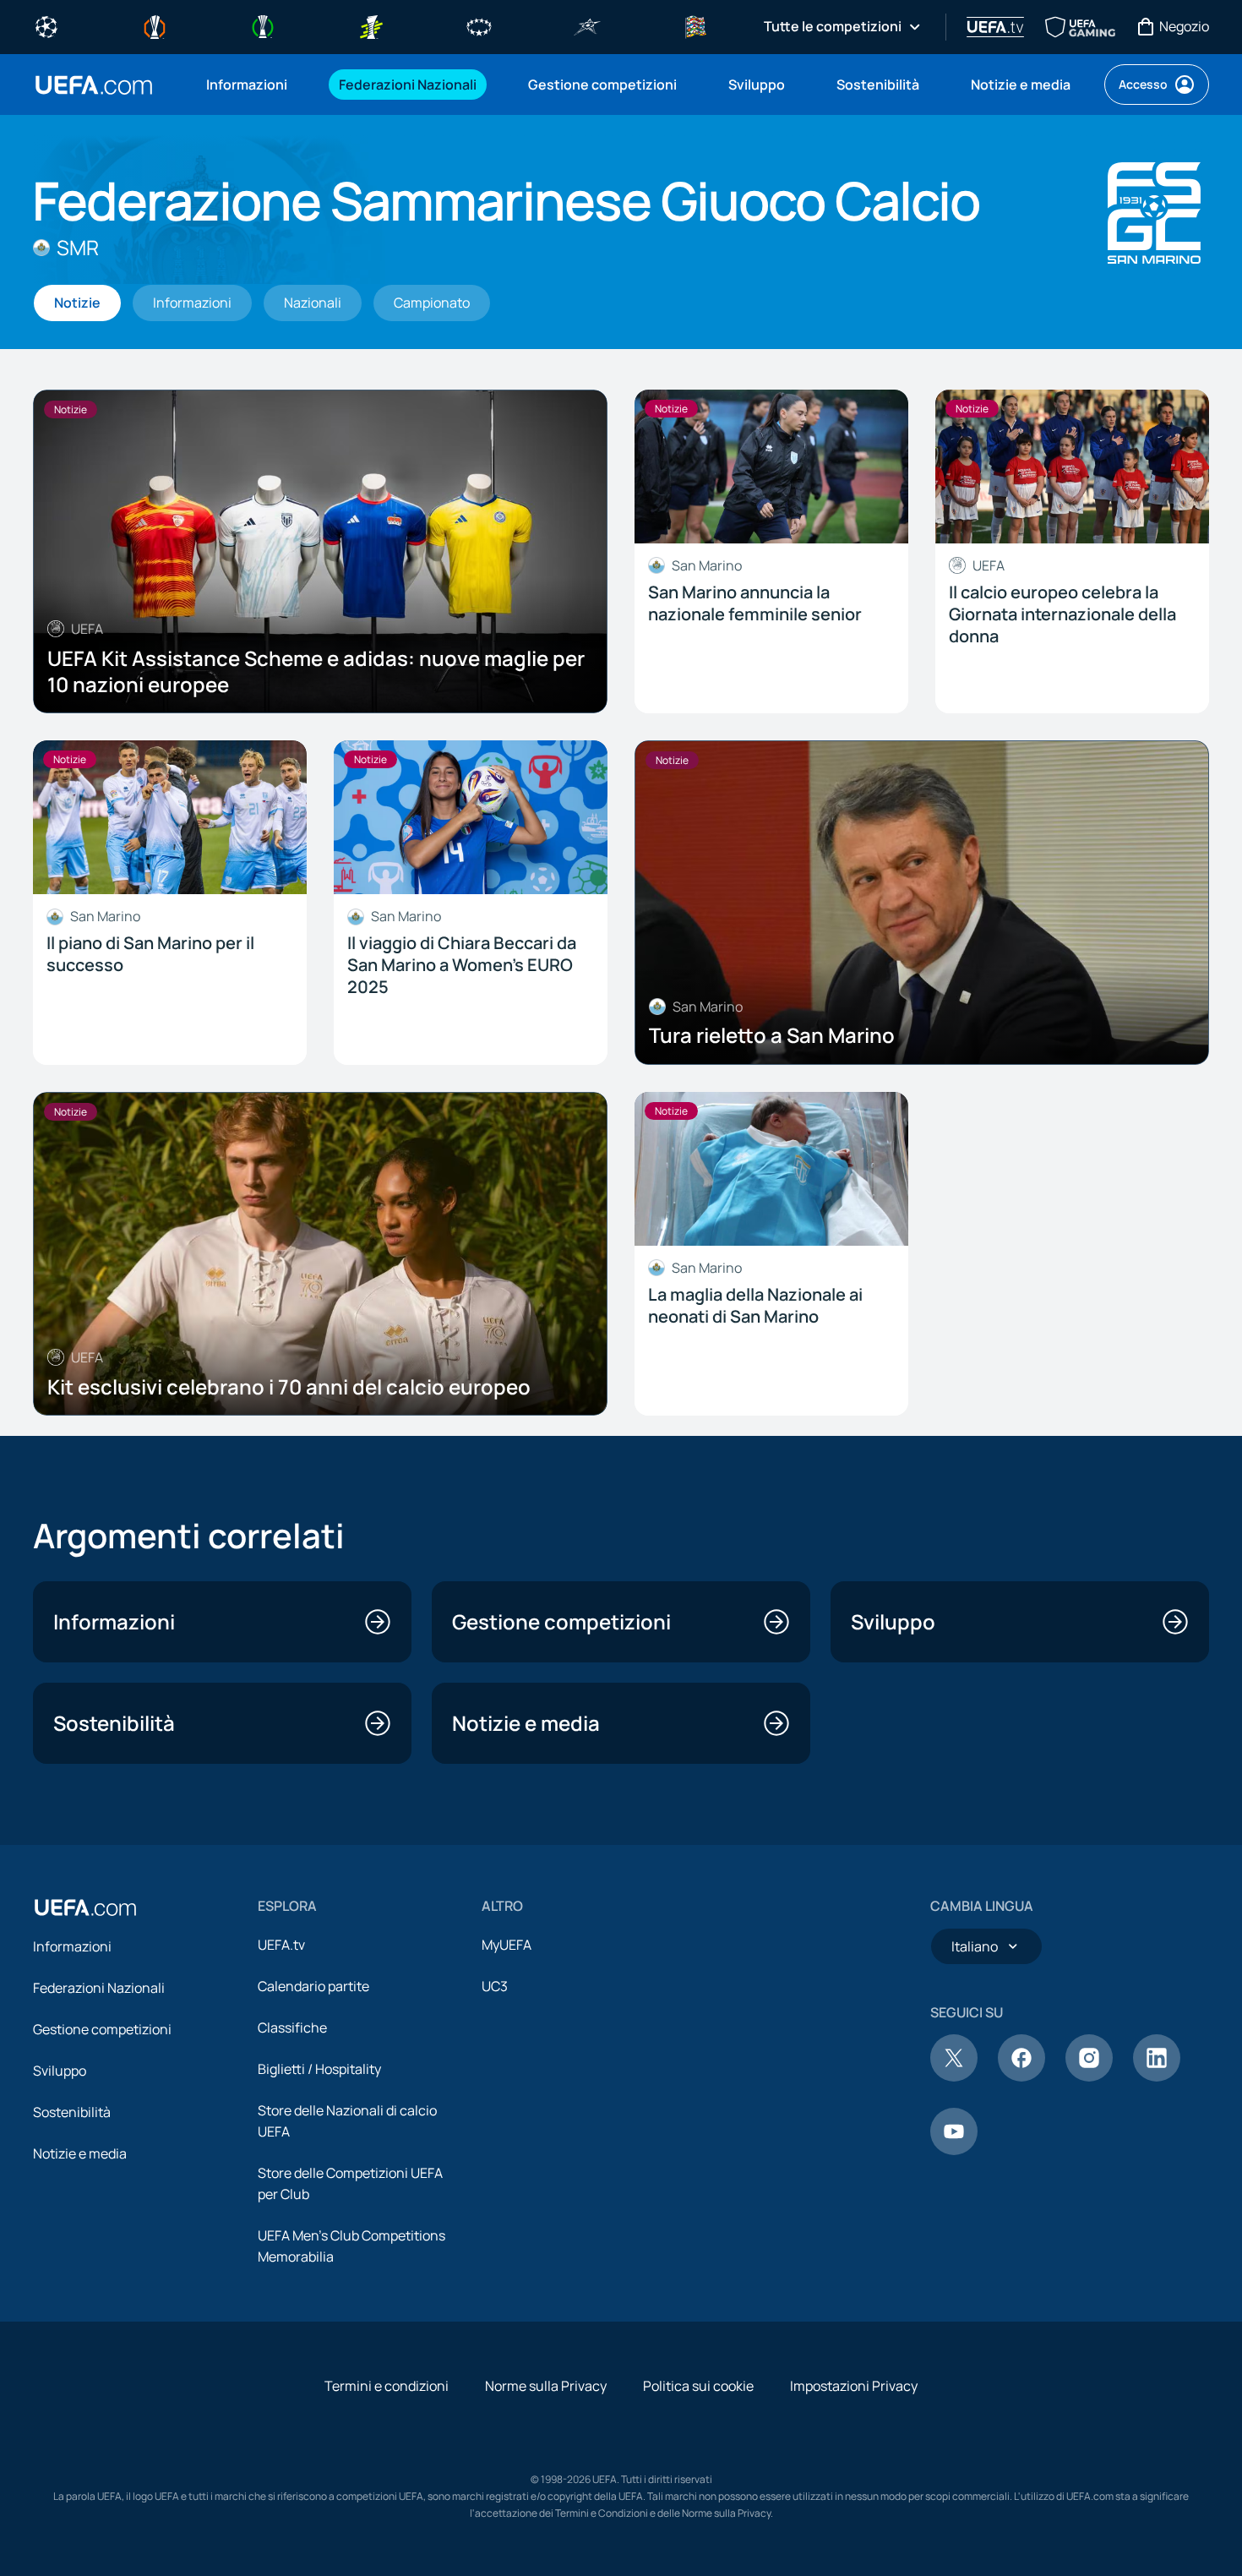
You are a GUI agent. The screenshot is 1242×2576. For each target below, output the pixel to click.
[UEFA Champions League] (46, 25)
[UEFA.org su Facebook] (1021, 2077)
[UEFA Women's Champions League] (479, 25)
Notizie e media (80, 2153)
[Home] (85, 1907)
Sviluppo (60, 2071)
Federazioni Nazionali (99, 1988)
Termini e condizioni (387, 2386)
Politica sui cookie (698, 2386)
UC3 (495, 1986)
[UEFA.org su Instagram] (1089, 2077)
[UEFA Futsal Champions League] (587, 25)
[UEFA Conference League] (263, 25)
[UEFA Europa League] (155, 25)
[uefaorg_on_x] (954, 2077)
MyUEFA (507, 1945)
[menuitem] (251, 85)
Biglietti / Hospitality (319, 2069)
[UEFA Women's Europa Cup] (371, 25)
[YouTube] (954, 2150)
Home (94, 85)
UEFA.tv (281, 1945)
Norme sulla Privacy (546, 2386)
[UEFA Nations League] (695, 25)
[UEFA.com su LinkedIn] (1157, 2077)
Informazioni (72, 1946)
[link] (247, 85)
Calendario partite (313, 1986)
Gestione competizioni (102, 2029)
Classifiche (292, 2028)
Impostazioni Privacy (854, 2386)
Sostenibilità (72, 2112)
